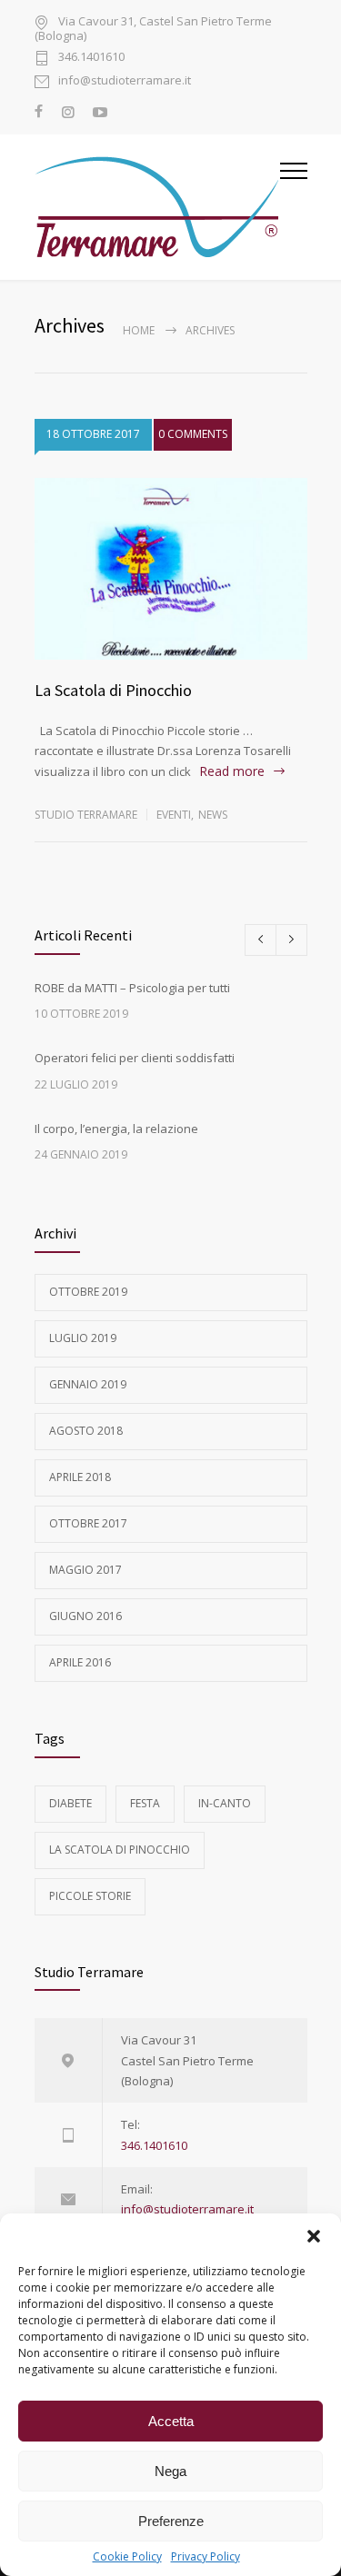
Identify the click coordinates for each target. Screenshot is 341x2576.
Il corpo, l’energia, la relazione (116, 1129)
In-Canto (225, 1803)
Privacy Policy (206, 2556)
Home (139, 330)
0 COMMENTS (193, 434)
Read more (232, 771)
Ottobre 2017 (88, 1523)
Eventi (174, 815)
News (213, 815)
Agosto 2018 (86, 1431)
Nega (170, 2471)
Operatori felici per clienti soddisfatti (135, 1058)
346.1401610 (91, 58)
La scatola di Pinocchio (120, 1850)
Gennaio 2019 (88, 1384)
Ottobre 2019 (88, 1292)
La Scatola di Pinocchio (113, 690)
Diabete (70, 1803)
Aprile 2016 (80, 1662)
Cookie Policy (127, 2556)
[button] (314, 2236)
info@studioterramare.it (125, 81)
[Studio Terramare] (157, 207)
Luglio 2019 (83, 1338)
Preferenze (171, 2521)
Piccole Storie (90, 1896)
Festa (145, 1803)
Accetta (171, 2421)
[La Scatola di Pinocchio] (171, 569)
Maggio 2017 (85, 1570)
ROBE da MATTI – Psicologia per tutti (132, 988)
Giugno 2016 (85, 1616)
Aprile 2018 (80, 1477)
